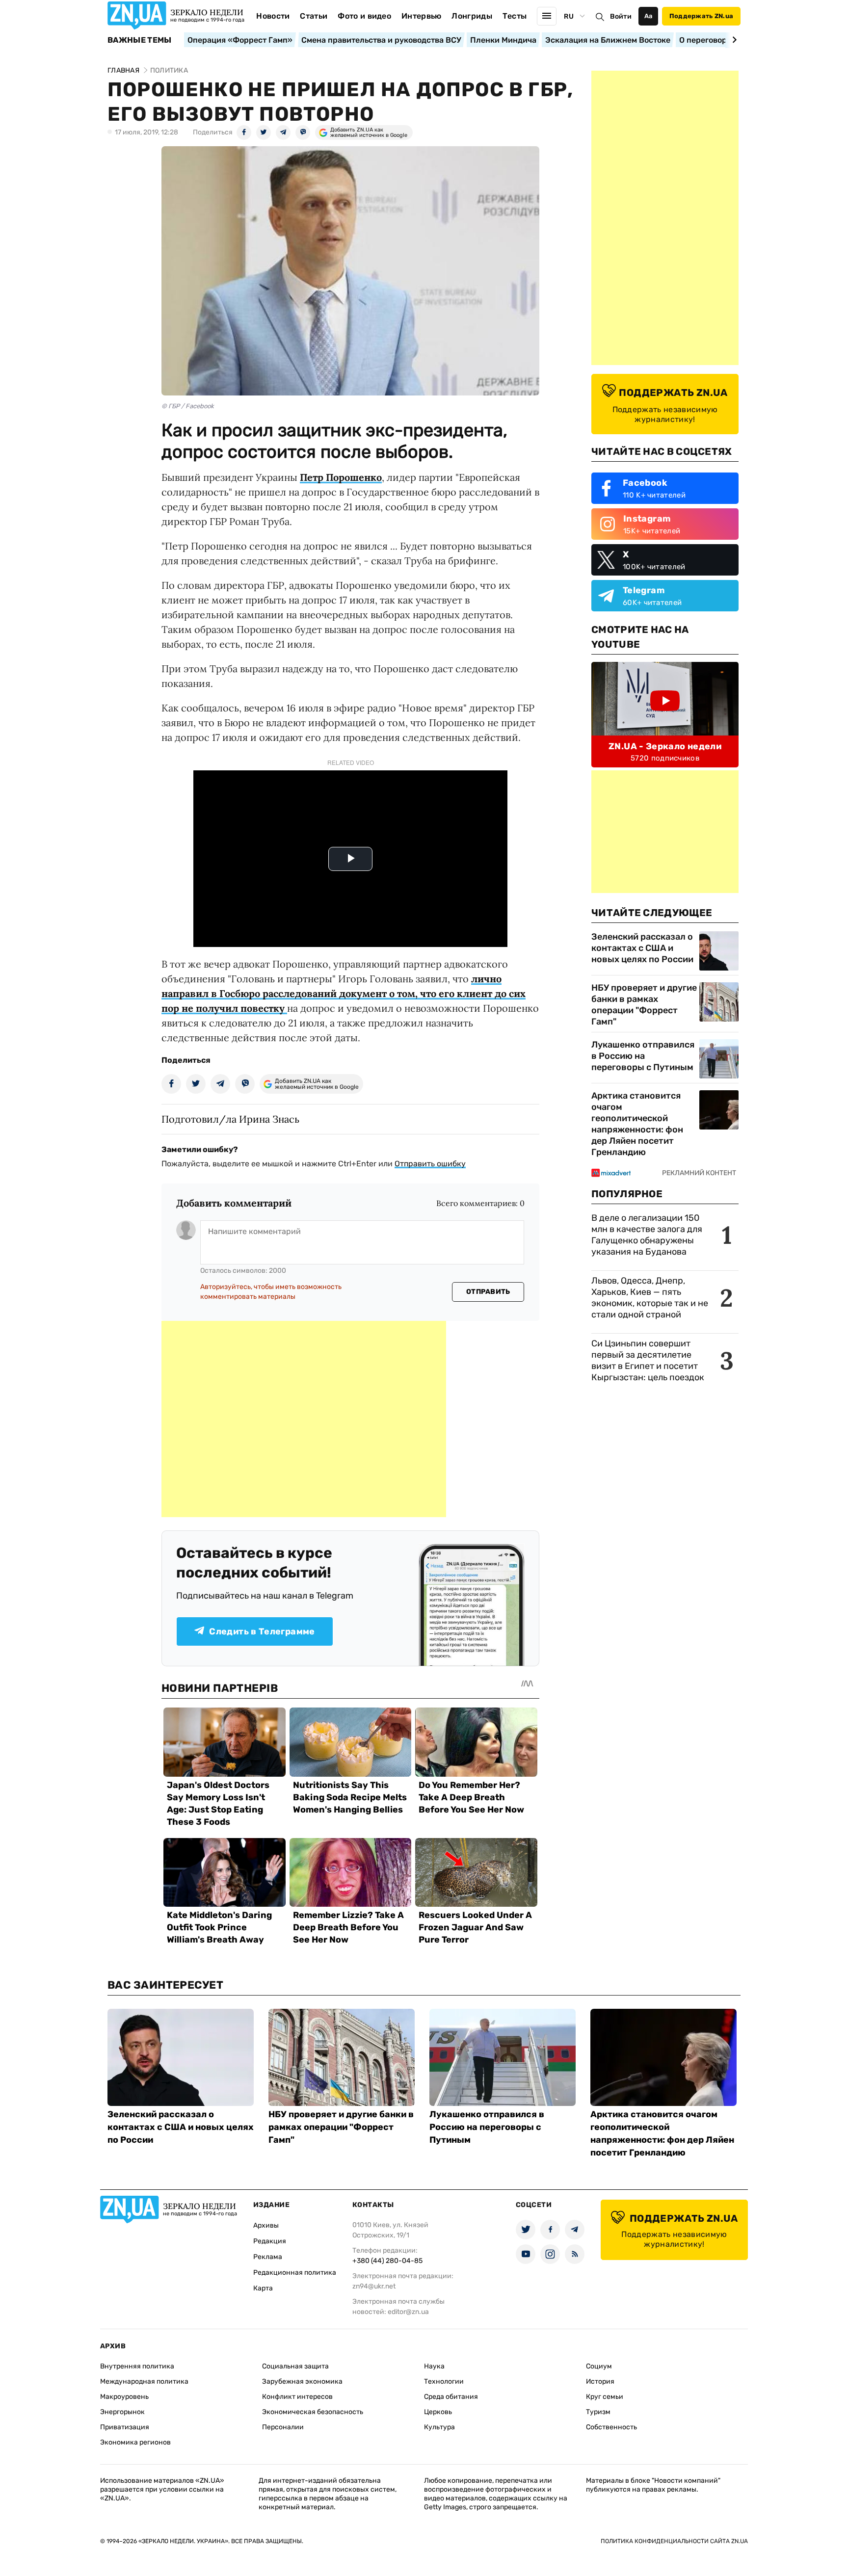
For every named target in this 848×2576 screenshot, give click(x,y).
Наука (434, 2366)
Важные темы (140, 40)
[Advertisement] (304, 1419)
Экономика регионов (135, 2442)
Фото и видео (364, 16)
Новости (273, 16)
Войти (621, 16)
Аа (649, 16)
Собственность (611, 2427)
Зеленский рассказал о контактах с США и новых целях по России (642, 948)
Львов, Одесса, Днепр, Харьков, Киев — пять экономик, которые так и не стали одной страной (650, 1298)
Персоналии (283, 2427)
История (600, 2381)
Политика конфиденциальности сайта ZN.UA (674, 2541)
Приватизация (125, 2427)
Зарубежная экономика (302, 2381)
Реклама (268, 2257)
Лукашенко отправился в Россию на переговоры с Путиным (643, 1056)
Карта (263, 2288)
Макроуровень (124, 2397)
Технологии (444, 2381)
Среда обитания (451, 2397)
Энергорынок (122, 2412)
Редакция (270, 2241)
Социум (599, 2366)
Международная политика (144, 2381)
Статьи (314, 16)
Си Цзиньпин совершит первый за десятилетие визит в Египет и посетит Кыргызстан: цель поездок (649, 1360)
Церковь (438, 2412)
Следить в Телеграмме (262, 1631)
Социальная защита (295, 2366)
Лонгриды (472, 16)
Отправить (488, 1292)
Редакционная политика (295, 2273)
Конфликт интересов (297, 2397)
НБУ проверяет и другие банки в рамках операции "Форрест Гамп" (644, 1005)
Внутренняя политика (137, 2366)
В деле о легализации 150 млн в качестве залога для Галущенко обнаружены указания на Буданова (647, 1235)
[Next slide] (733, 40)
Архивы (266, 2225)
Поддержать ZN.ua (701, 16)
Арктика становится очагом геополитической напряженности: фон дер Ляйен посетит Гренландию (637, 1124)
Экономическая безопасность (313, 2412)
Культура (439, 2427)
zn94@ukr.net (374, 2286)
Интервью (422, 16)
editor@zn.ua (408, 2312)
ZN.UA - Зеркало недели (665, 746)
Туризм (598, 2412)
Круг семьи (605, 2397)
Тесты (515, 16)
